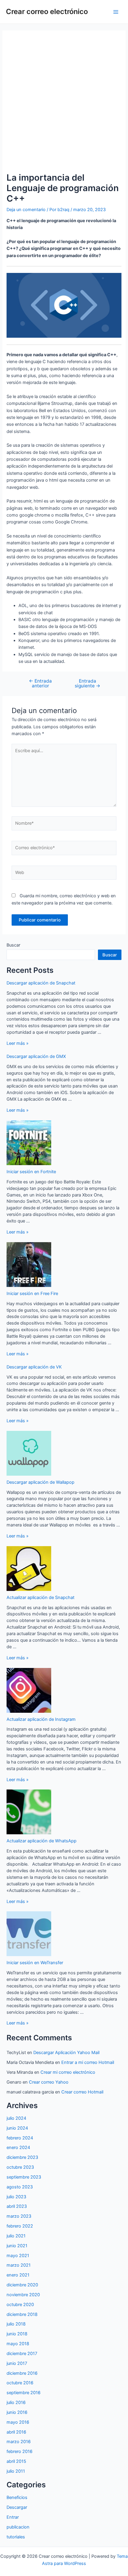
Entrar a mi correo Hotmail (88, 2062)
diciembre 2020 (22, 2285)
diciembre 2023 (22, 2157)
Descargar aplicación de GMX (36, 1056)
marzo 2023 (19, 2216)
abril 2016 (16, 2432)
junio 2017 (17, 2363)
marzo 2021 (19, 2265)
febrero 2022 (20, 2226)
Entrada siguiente (88, 683)
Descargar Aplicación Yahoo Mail (66, 2053)
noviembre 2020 (23, 2295)
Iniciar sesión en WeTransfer (35, 1963)
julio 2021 (16, 2236)
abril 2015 (16, 2461)
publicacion (18, 2527)
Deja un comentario (26, 210)
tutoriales (16, 2537)
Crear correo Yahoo (49, 2082)
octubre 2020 (20, 2305)
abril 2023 (17, 2206)
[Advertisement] (64, 101)
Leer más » (18, 1043)
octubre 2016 (20, 2383)
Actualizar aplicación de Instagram (41, 1719)
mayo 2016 (18, 2422)
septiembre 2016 (24, 2393)
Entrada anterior (40, 683)
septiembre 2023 (24, 2177)
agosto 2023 (20, 2187)
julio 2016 (16, 2403)
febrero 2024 (20, 2138)
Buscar (13, 945)
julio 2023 (16, 2197)
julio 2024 (16, 2118)
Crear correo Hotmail (82, 2092)
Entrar (13, 2517)
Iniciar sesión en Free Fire (32, 1294)
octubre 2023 (20, 2167)
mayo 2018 (18, 2344)
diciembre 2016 (22, 2373)
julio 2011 (16, 2471)
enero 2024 (18, 2148)
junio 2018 (17, 2334)
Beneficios (17, 2497)
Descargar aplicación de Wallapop (40, 1482)
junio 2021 (17, 2246)
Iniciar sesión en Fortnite (31, 1172)
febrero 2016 (19, 2451)
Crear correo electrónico (47, 11)
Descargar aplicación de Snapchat (41, 983)
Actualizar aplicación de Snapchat (40, 1597)
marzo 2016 (19, 2442)
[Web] (64, 874)
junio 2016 (17, 2412)
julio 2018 (16, 2324)
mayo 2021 (18, 2256)
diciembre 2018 (22, 2314)
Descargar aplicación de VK (34, 1367)
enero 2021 (18, 2275)
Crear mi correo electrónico (68, 2072)
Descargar (17, 2507)
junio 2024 (17, 2128)
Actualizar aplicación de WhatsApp (42, 1841)
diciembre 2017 (22, 2354)
